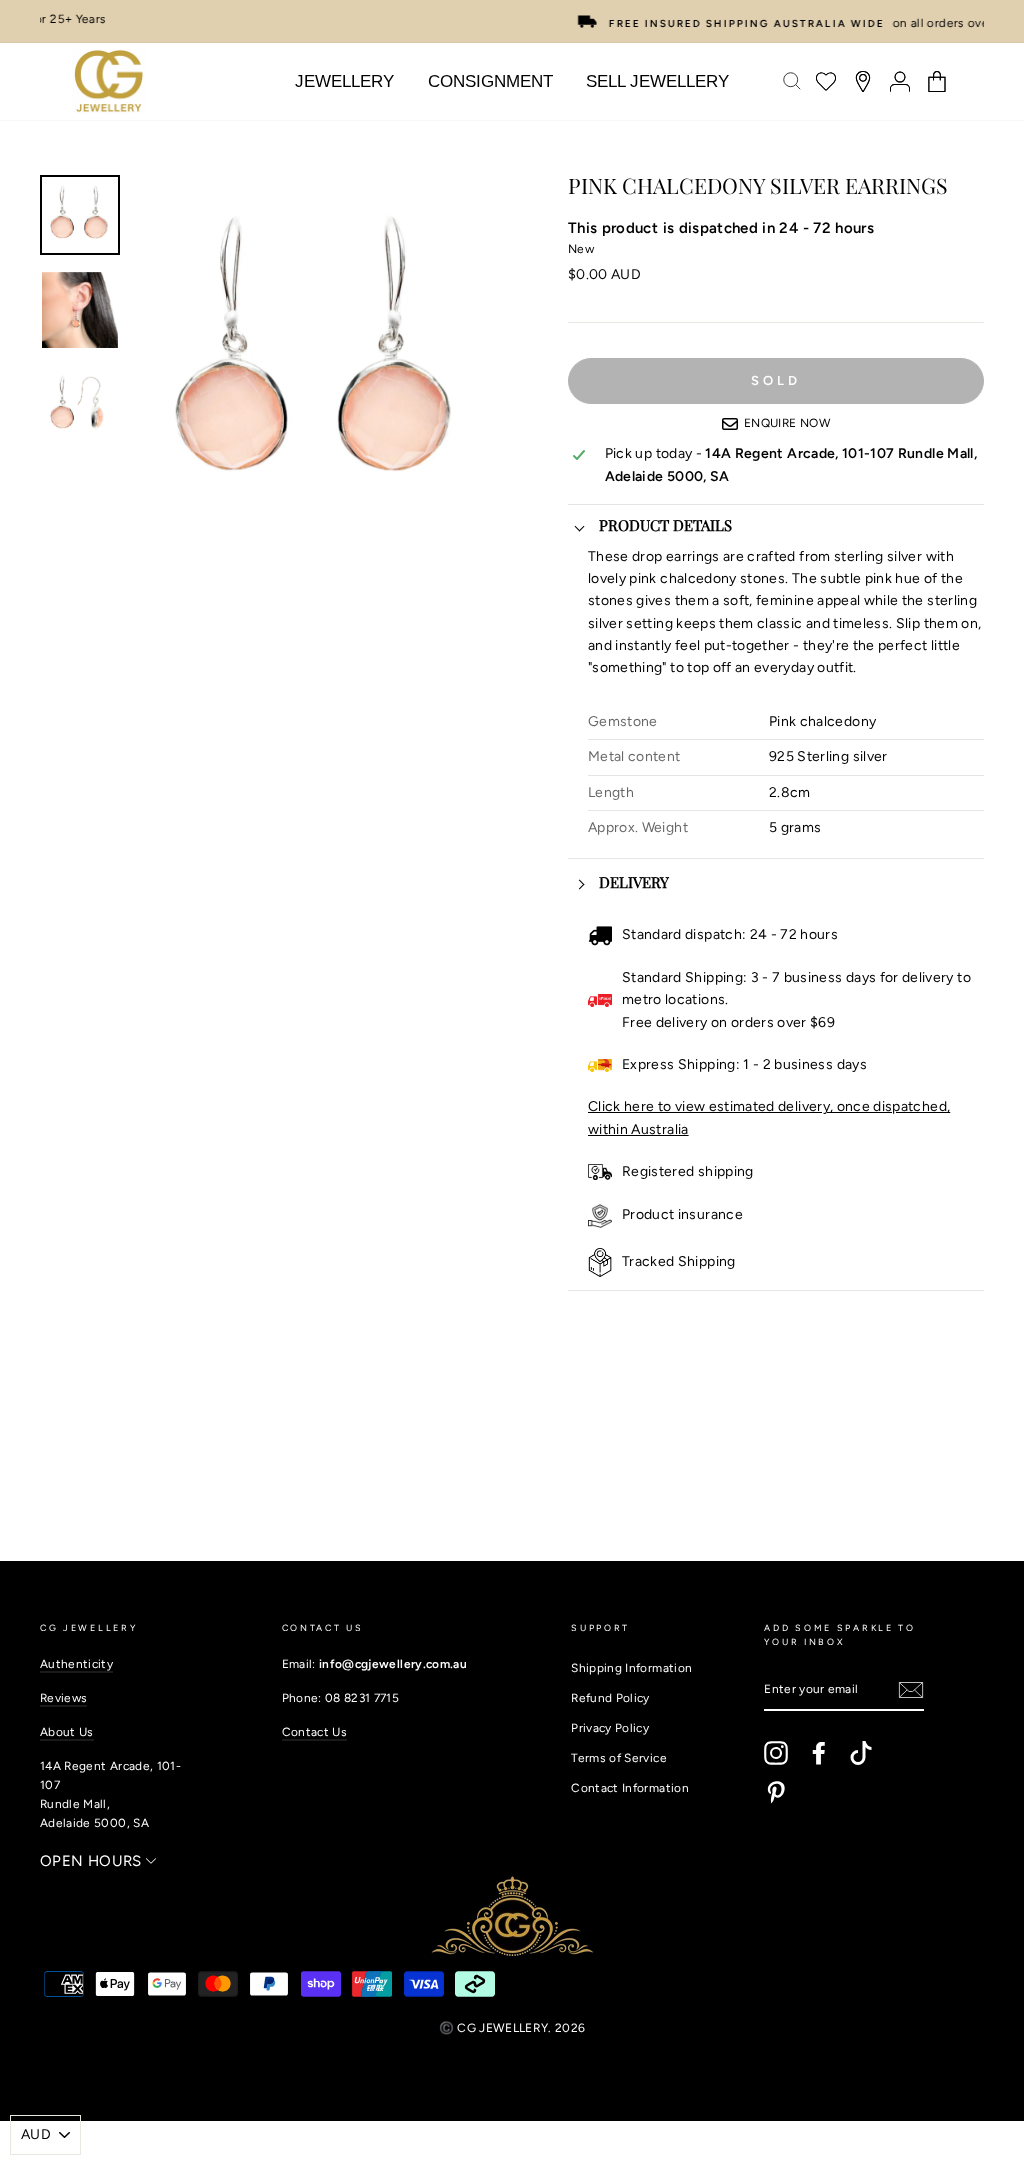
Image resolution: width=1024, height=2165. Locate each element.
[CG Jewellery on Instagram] (776, 1753)
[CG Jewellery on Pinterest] (776, 1792)
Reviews (63, 1698)
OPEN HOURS (93, 1861)
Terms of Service (619, 1758)
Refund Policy (610, 1698)
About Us (67, 1732)
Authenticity (76, 1664)
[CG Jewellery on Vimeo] (861, 1753)
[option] (512, 21)
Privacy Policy (610, 1728)
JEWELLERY (344, 81)
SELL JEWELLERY (657, 81)
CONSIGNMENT (490, 81)
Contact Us (315, 1732)
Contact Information (630, 1788)
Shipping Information (631, 1668)
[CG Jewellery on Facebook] (819, 1753)
